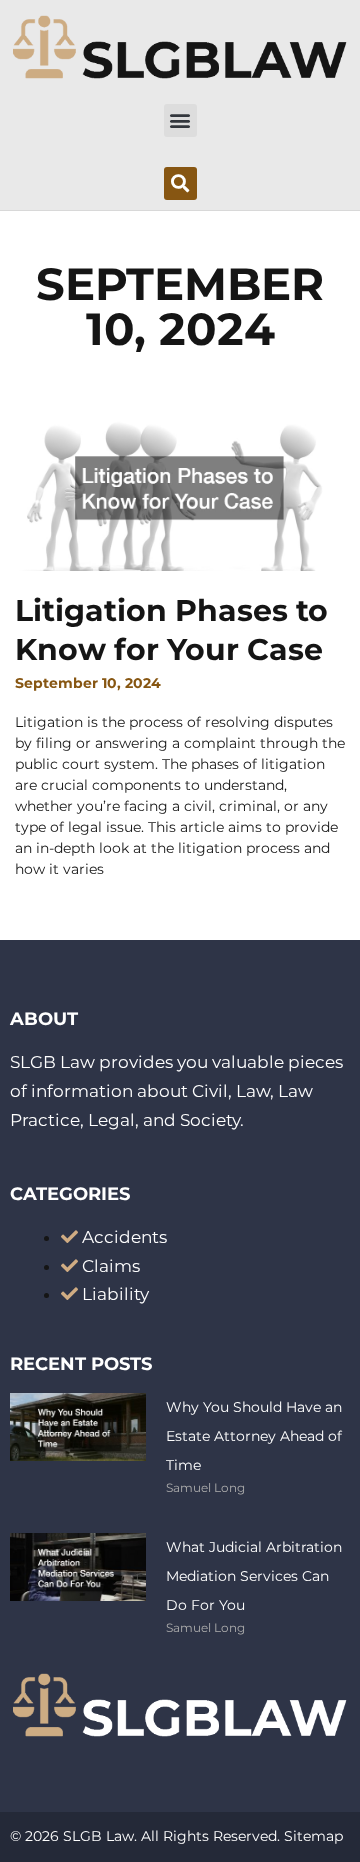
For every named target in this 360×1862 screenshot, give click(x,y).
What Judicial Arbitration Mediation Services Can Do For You (254, 1576)
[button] (180, 120)
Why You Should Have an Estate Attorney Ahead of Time (254, 1436)
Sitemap (313, 1836)
